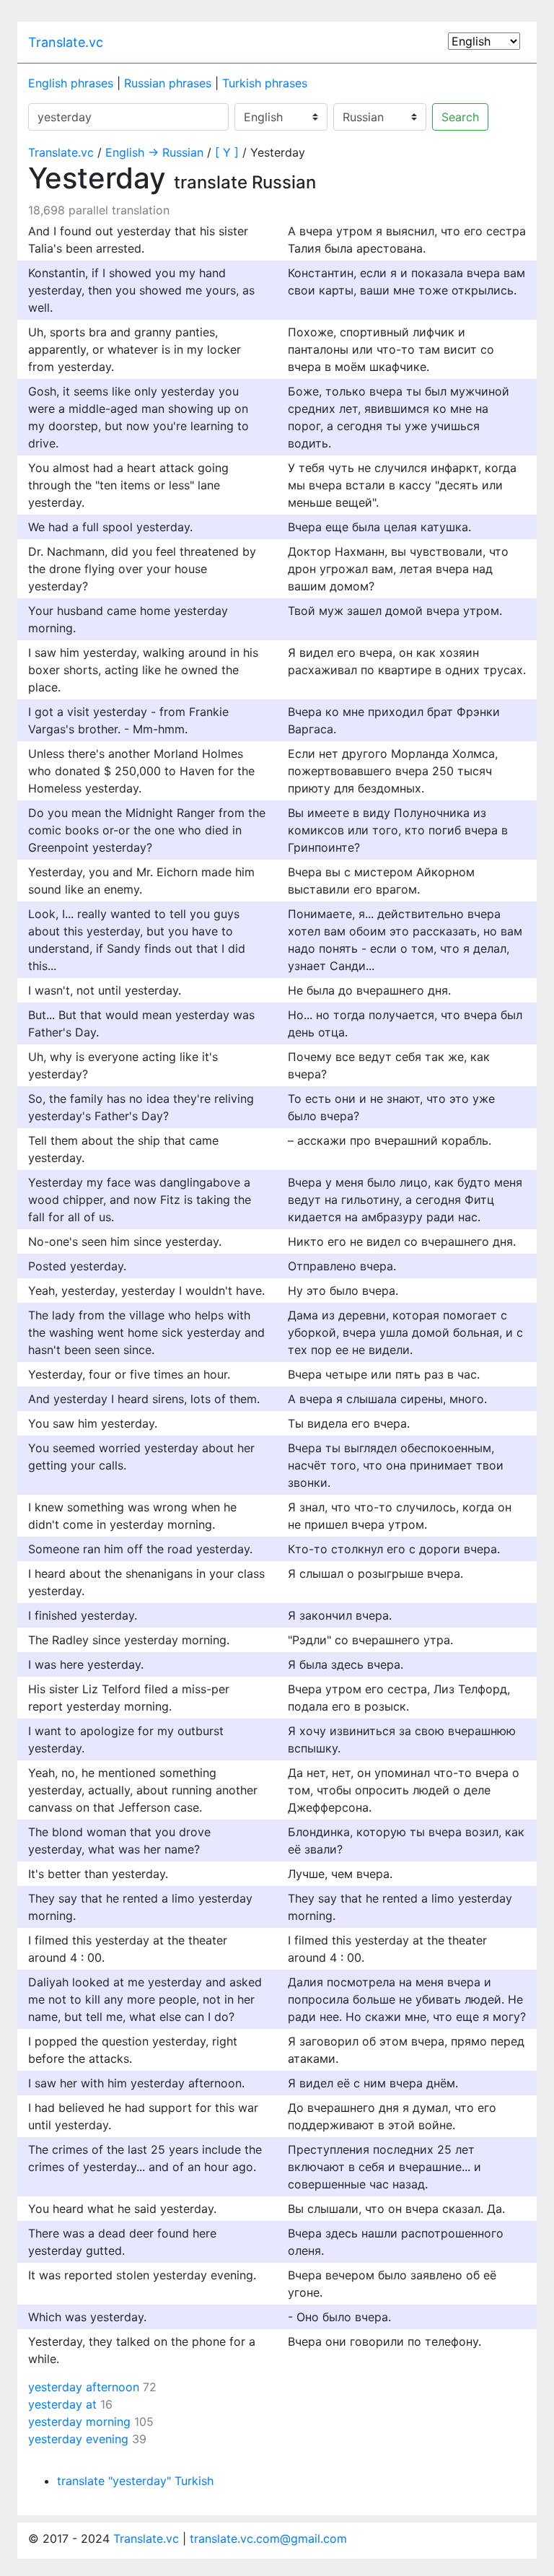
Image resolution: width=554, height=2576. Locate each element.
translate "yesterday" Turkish (135, 2481)
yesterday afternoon (84, 2387)
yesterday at (62, 2404)
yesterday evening (78, 2439)
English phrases (71, 83)
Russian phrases (168, 83)
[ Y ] (227, 152)
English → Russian (154, 152)
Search (460, 117)
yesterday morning (79, 2422)
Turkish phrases (265, 83)
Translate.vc (66, 42)
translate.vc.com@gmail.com (268, 2538)
